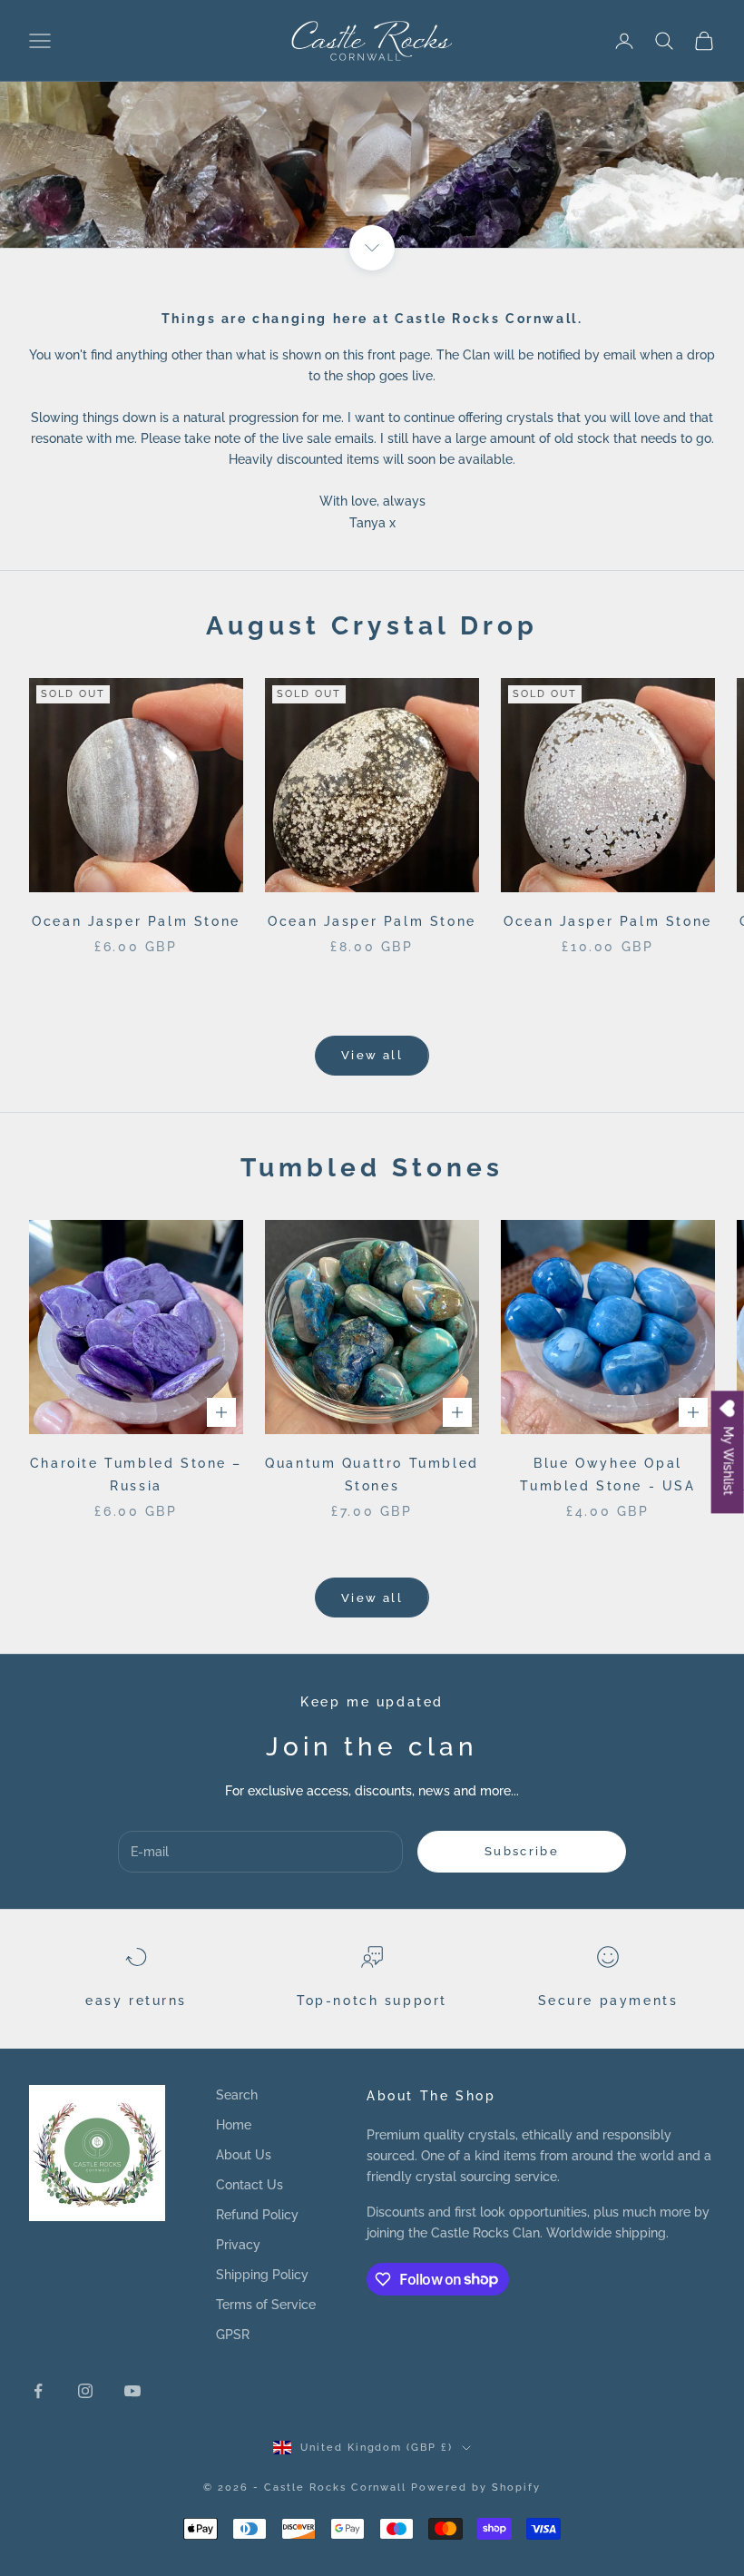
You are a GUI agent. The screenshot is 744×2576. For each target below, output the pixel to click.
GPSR (233, 2335)
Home (234, 2125)
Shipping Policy (262, 2275)
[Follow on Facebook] (38, 2391)
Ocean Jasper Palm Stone (136, 921)
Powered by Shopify (476, 2488)
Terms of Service (266, 2305)
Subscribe (522, 1851)
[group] (372, 124)
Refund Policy (257, 2215)
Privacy (238, 2245)
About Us (244, 2155)
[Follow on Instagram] (85, 2391)
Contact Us (250, 2185)
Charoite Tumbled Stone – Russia (136, 1474)
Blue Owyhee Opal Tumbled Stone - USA (607, 1474)
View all (372, 1055)
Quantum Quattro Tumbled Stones (372, 1474)
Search (237, 2095)
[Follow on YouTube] (132, 2391)
